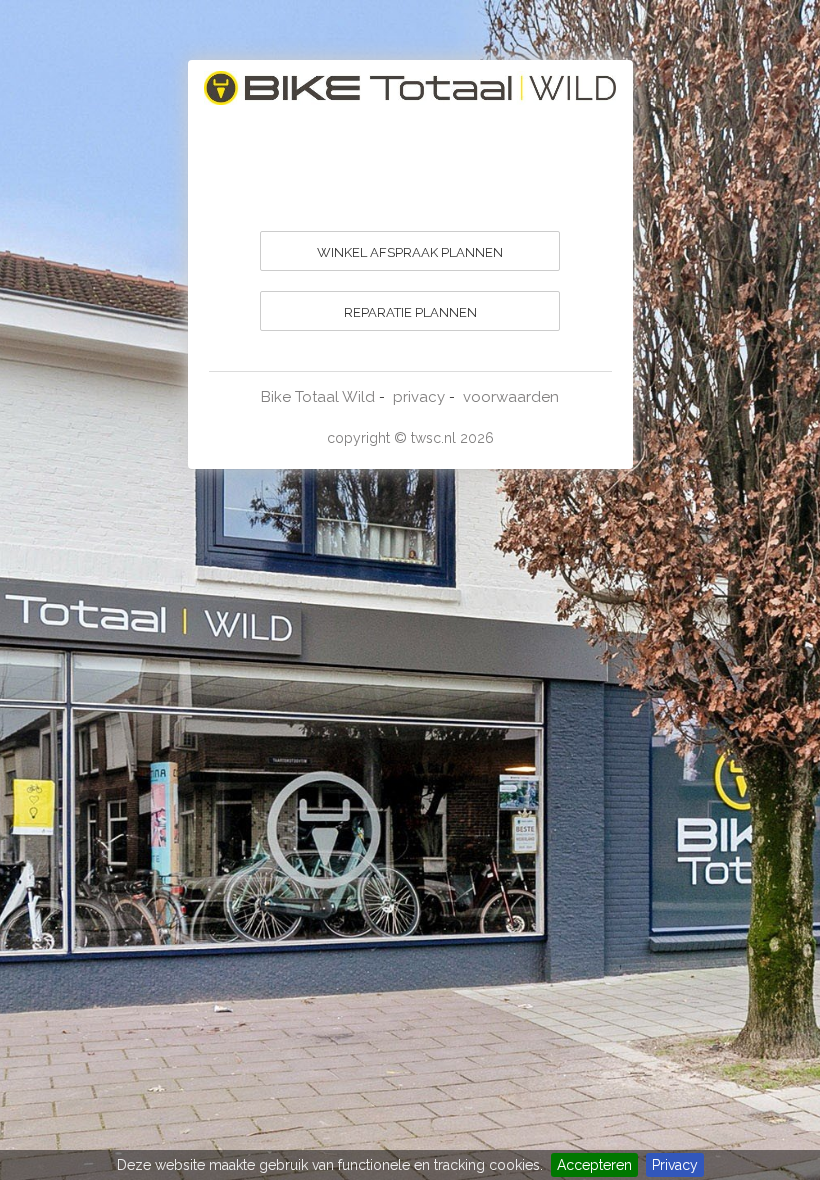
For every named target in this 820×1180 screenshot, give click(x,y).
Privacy (675, 1165)
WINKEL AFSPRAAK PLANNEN (410, 252)
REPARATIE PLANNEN (410, 312)
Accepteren (594, 1165)
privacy (419, 397)
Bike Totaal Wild (318, 397)
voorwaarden (511, 397)
